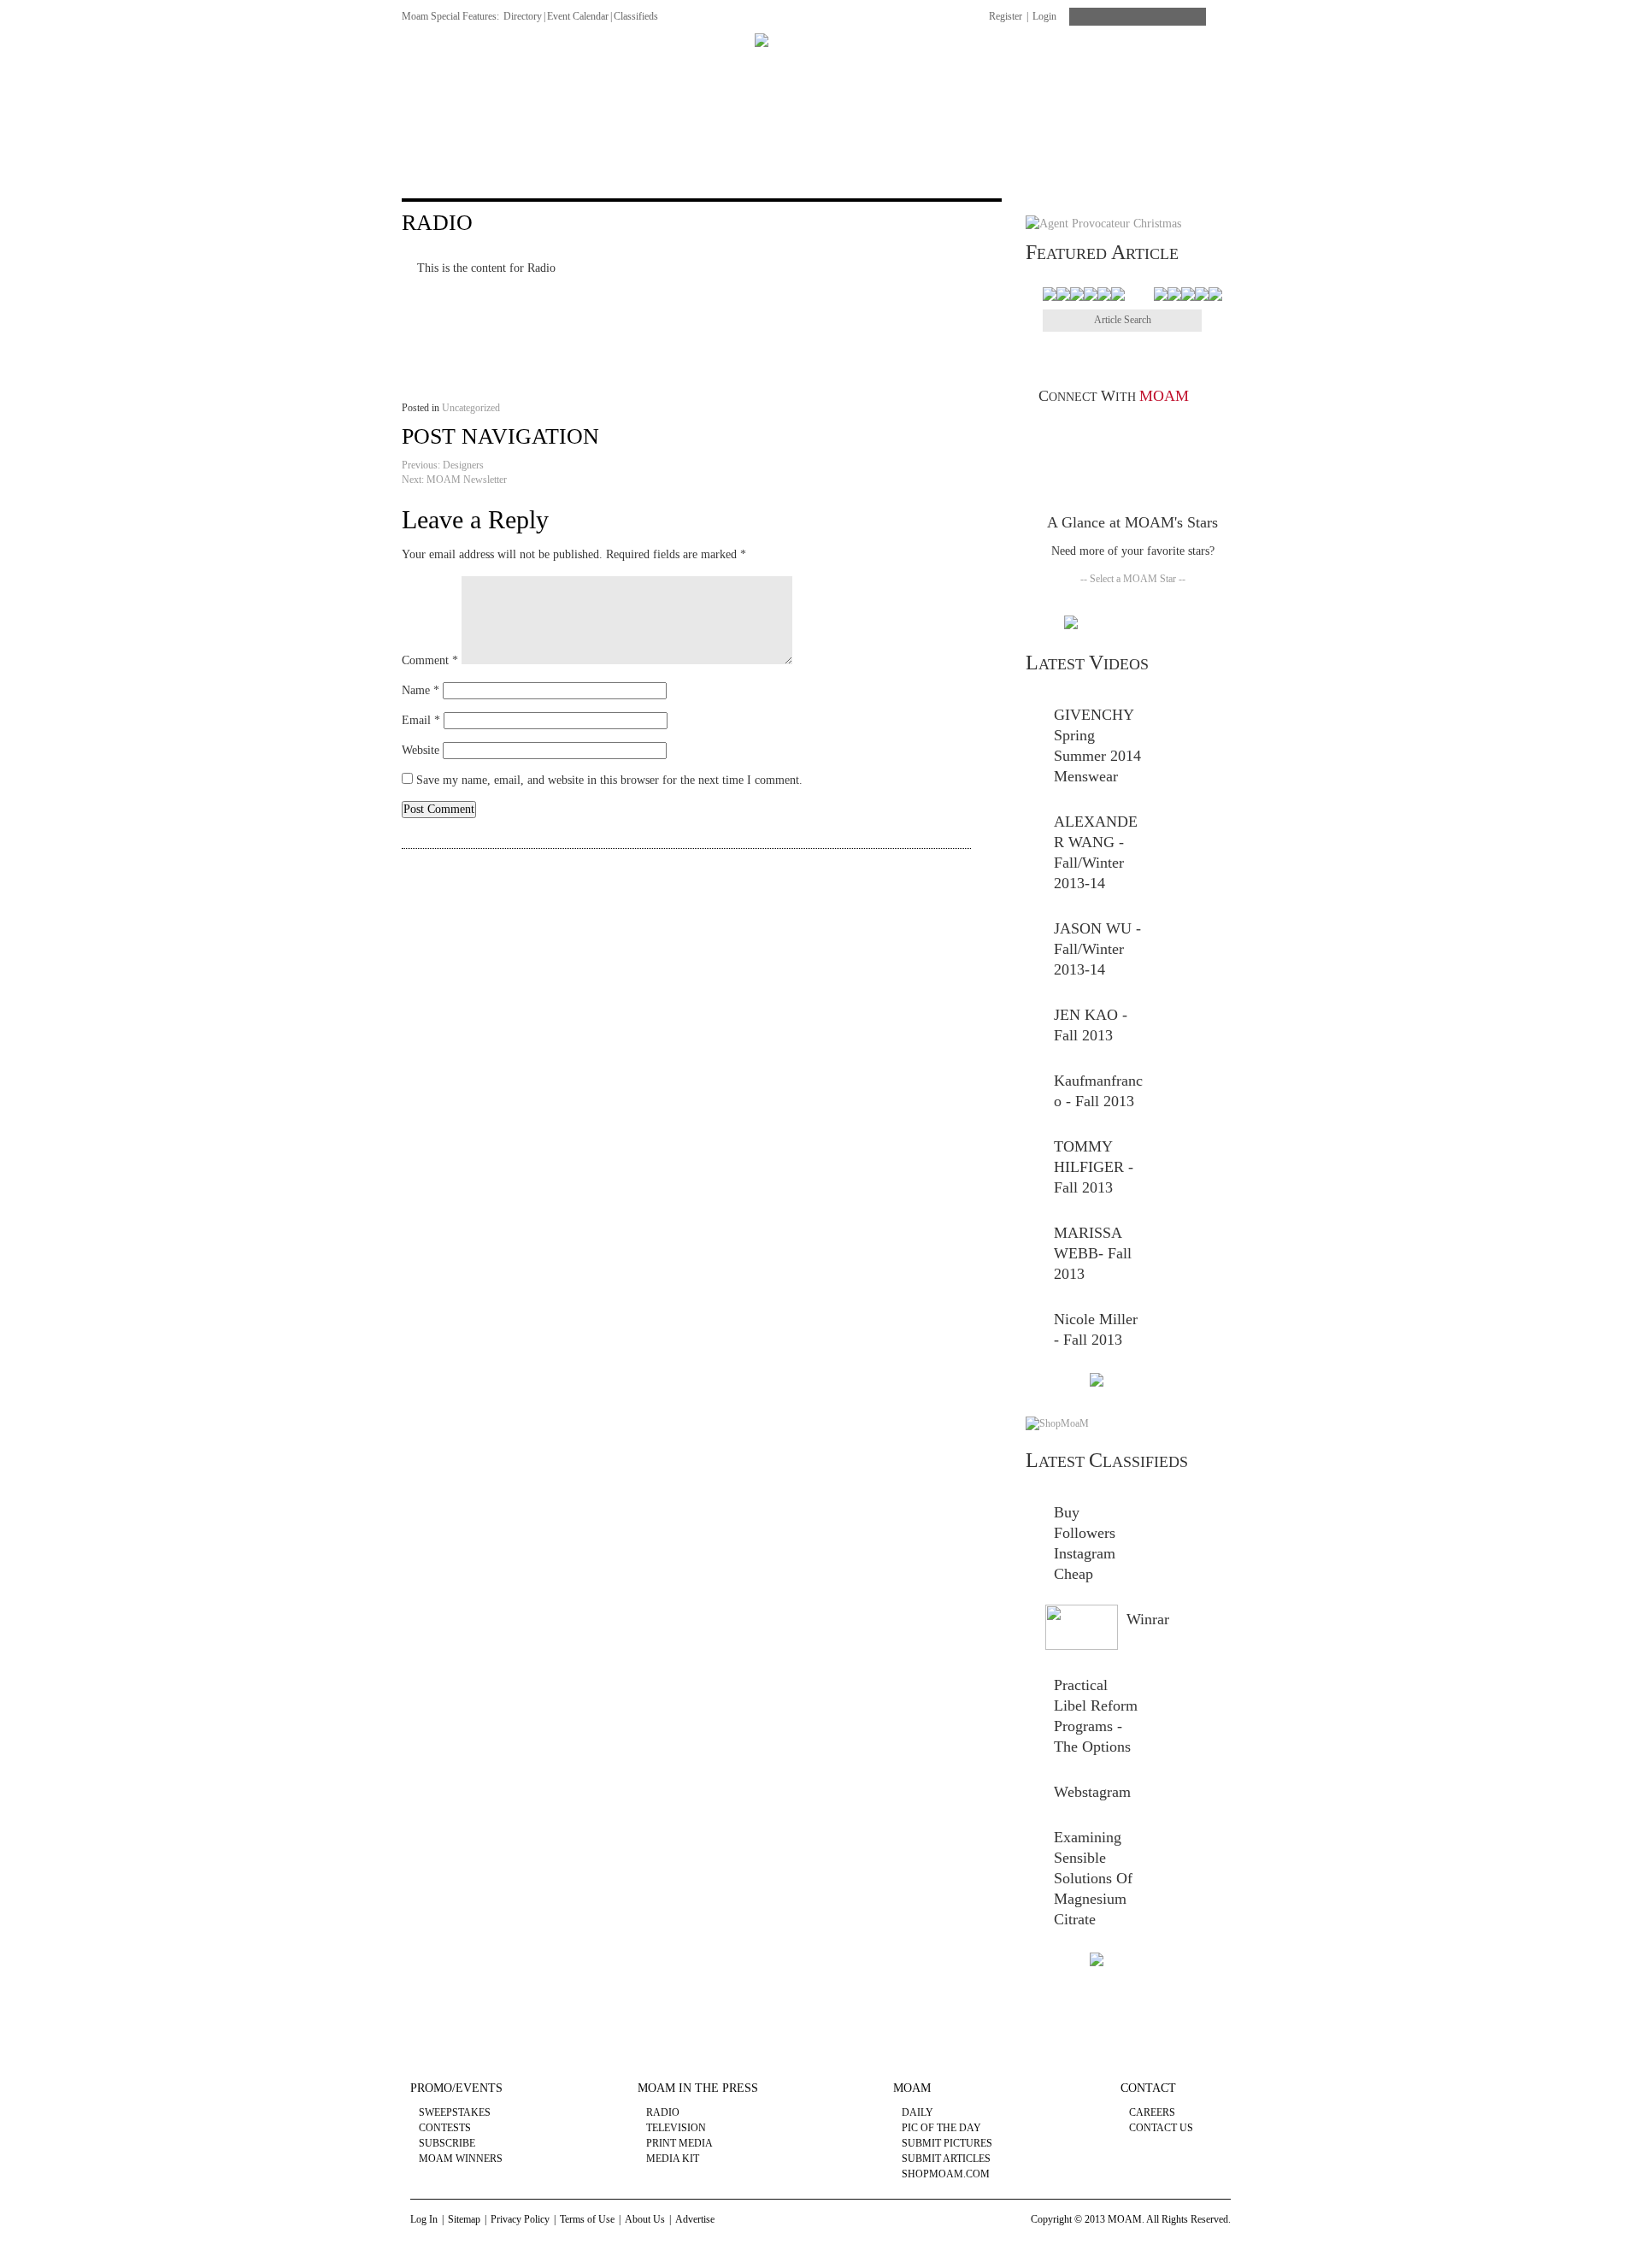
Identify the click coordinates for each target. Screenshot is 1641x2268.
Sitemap (464, 2219)
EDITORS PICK (1198, 66)
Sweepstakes (455, 2112)
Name (421, 690)
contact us (1161, 2128)
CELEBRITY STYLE (979, 66)
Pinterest (1107, 431)
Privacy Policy (520, 2219)
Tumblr (1157, 431)
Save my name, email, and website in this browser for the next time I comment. (609, 780)
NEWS (419, 66)
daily (918, 2112)
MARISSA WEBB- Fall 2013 (1093, 1253)
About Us (645, 2219)
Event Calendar (578, 16)
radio (663, 2112)
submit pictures (947, 2143)
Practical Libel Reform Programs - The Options (1096, 1716)
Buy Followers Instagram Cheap (1085, 1543)
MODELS (712, 66)
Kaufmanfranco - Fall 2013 (1098, 1091)
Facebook (1058, 431)
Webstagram (1092, 1792)
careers (1152, 2112)
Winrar (1148, 1619)
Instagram (1206, 431)
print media (679, 2143)
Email (421, 720)
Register (1006, 16)
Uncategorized (471, 408)
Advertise (695, 2219)
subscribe (447, 2143)
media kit (673, 2159)
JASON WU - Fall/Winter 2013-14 (1097, 949)
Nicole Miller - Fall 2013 (1096, 1329)
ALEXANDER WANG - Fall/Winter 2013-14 (1096, 852)
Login (1044, 16)
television (676, 2128)
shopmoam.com (946, 2174)
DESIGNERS (499, 66)
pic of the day (941, 2128)
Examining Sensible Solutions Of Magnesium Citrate (1093, 1878)
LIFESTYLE (1095, 66)
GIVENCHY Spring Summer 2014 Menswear (1097, 745)
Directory (523, 16)
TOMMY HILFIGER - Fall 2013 (1094, 1167)
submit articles (946, 2159)
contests (445, 2128)
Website (421, 750)
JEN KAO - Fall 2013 (1091, 1025)
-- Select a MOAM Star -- (1133, 579)
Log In (424, 2219)
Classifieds (636, 16)
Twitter (1082, 431)
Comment (430, 660)
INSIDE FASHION (610, 66)
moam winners (461, 2159)
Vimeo (1132, 431)
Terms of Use (587, 2219)
